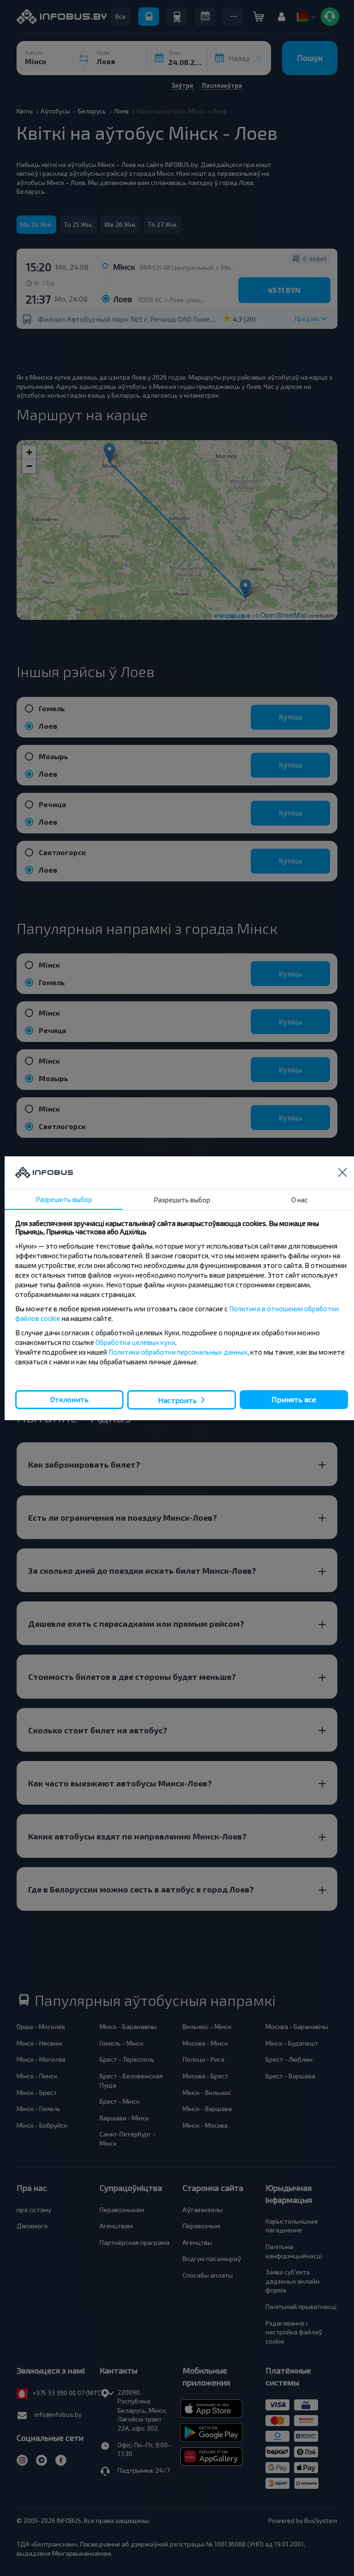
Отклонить (69, 1399)
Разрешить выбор (64, 1199)
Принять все (294, 1399)
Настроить (177, 1400)
